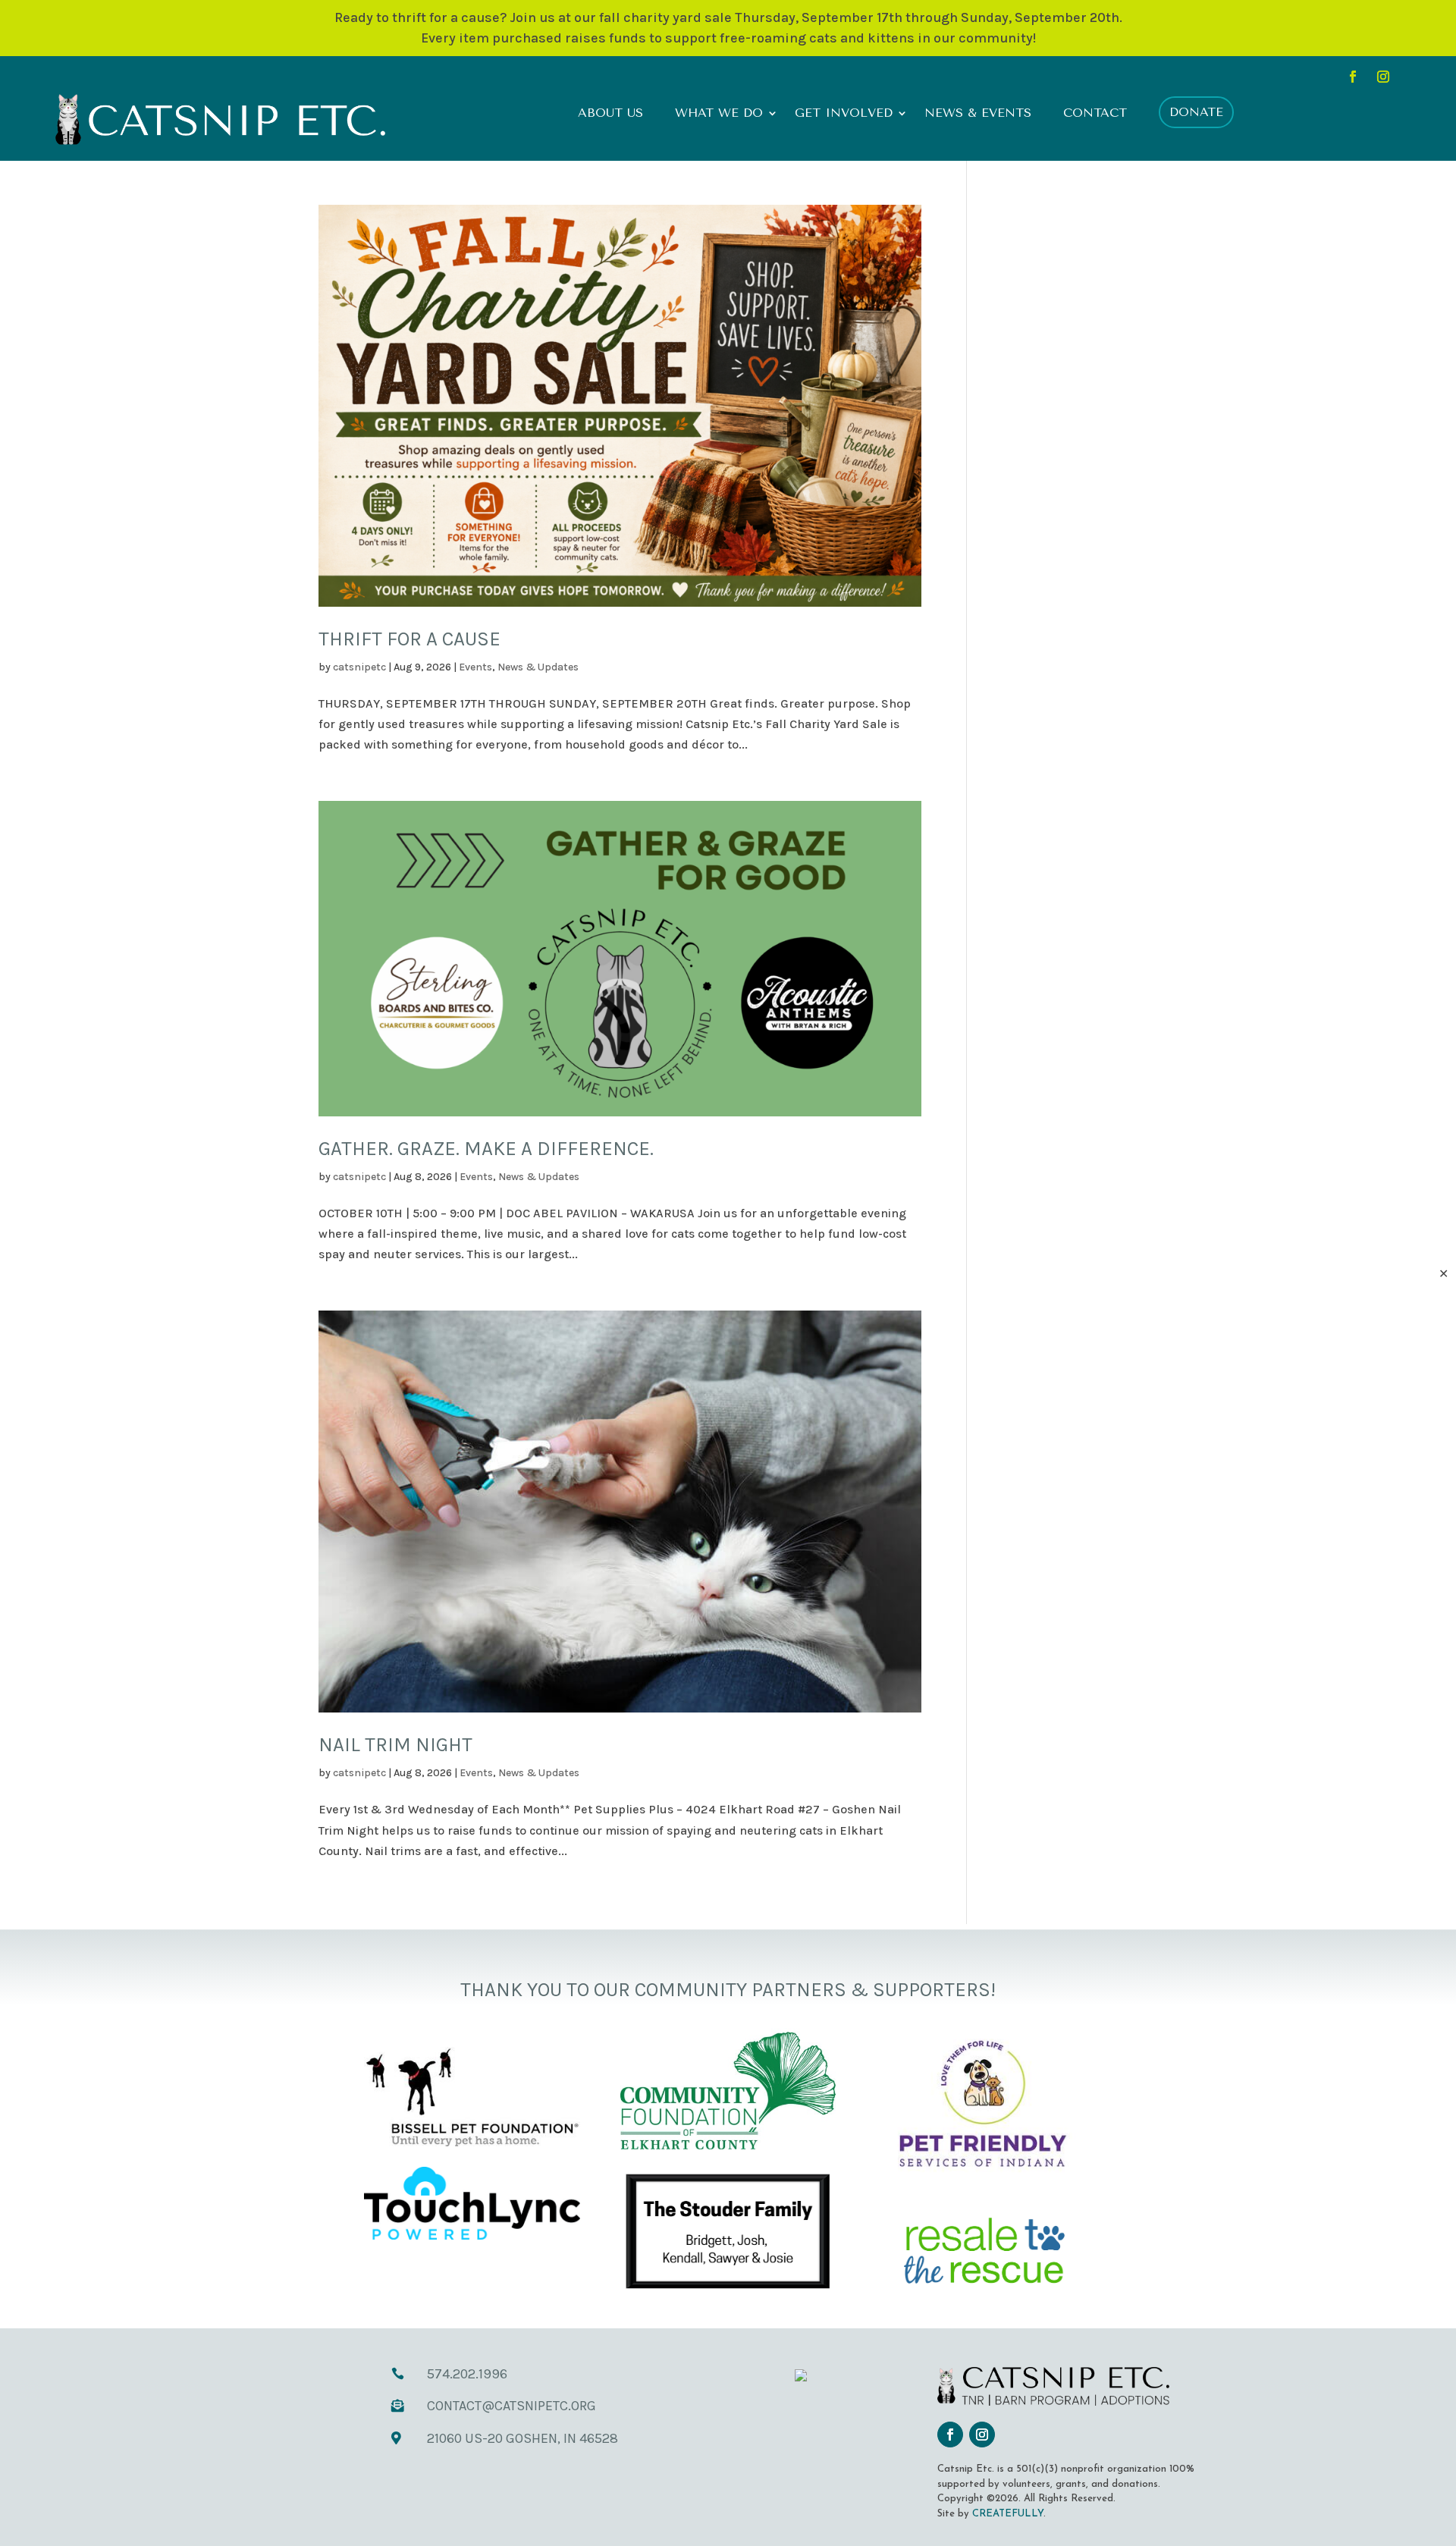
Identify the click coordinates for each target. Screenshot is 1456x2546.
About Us (610, 114)
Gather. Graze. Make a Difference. (486, 1149)
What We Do (719, 114)
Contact (1095, 114)
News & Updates (538, 667)
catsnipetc (359, 667)
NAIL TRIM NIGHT (395, 1745)
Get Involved (844, 114)
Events (475, 667)
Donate (1196, 112)
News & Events (978, 114)
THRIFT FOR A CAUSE (409, 639)
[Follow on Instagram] (1383, 77)
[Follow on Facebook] (1353, 77)
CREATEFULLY (1008, 2514)
